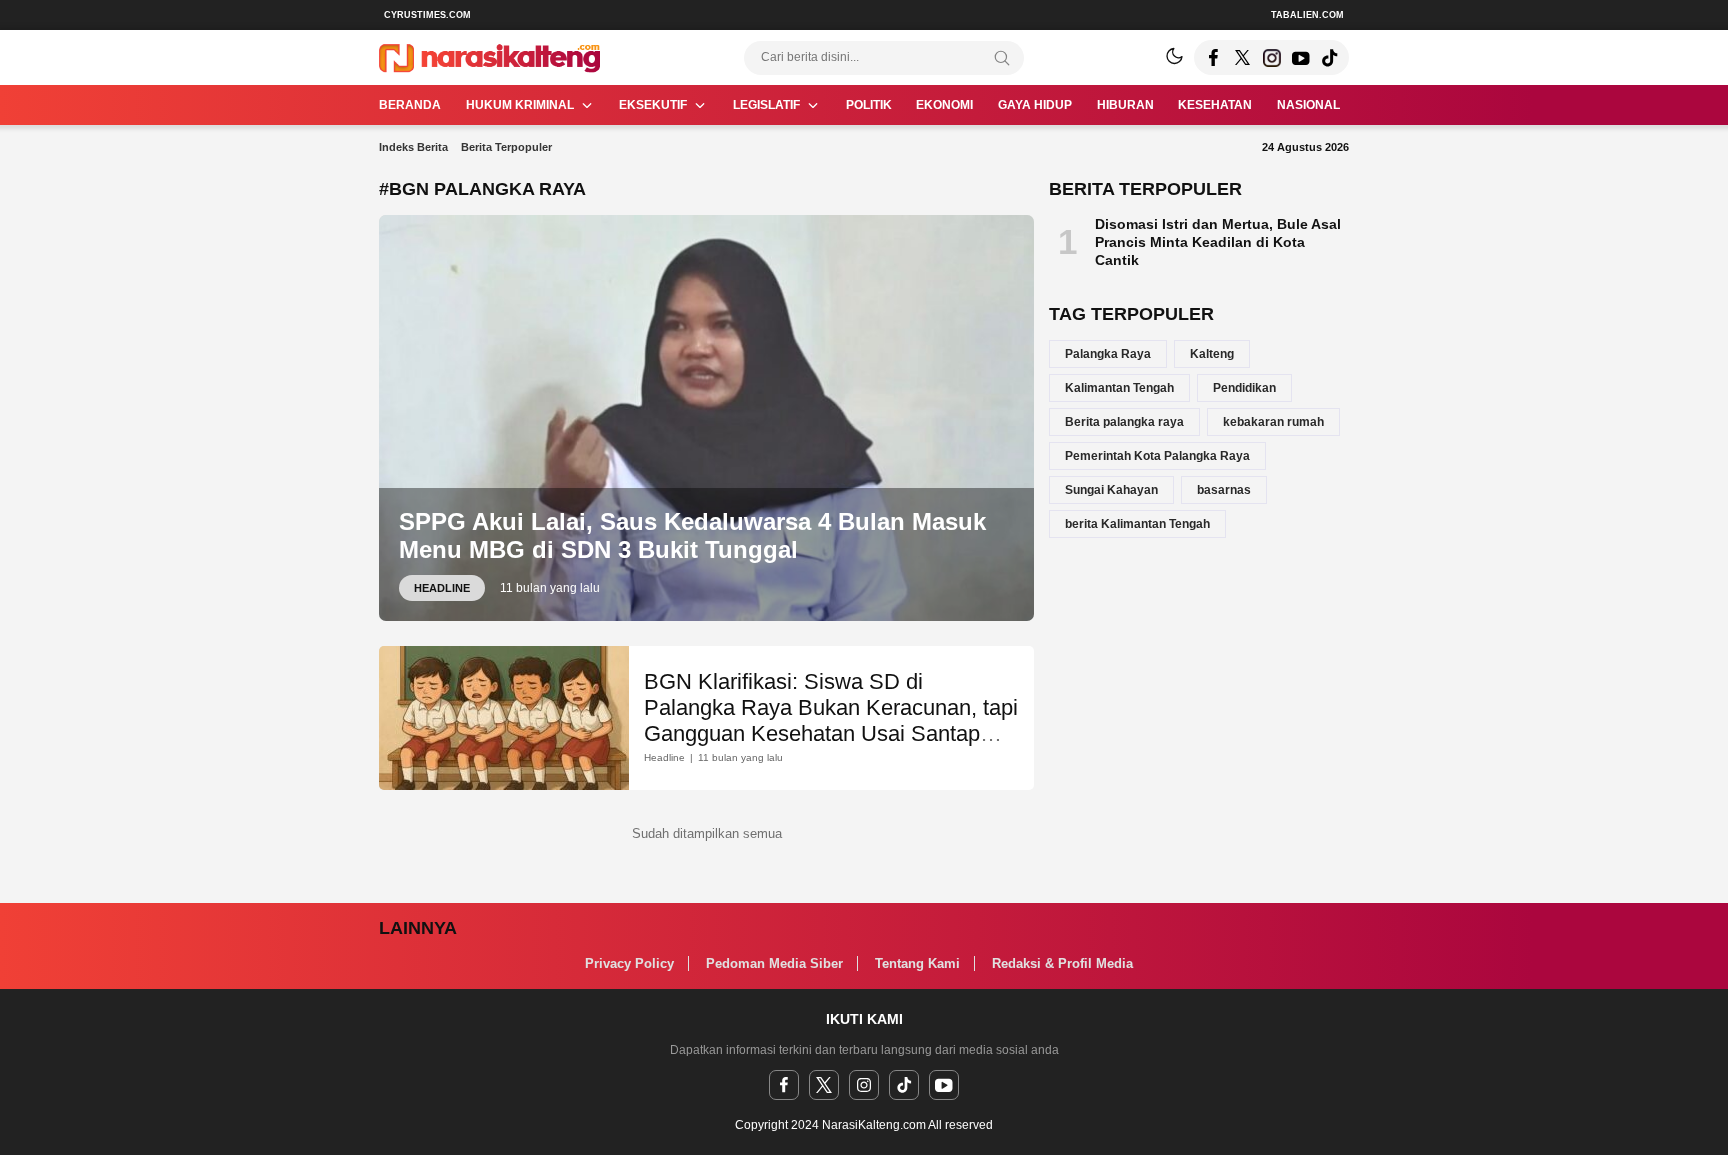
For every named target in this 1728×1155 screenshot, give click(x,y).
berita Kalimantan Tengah (1137, 524)
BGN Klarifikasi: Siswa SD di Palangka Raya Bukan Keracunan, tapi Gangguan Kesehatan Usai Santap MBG (831, 721)
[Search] (1002, 58)
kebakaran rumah (1273, 422)
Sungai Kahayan (1111, 490)
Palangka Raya (1108, 354)
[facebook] (784, 1085)
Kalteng (1212, 354)
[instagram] (864, 1085)
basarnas (1224, 490)
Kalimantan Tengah (1119, 388)
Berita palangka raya (1124, 422)
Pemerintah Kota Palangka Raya (1157, 456)
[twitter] (824, 1085)
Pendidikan (1244, 388)
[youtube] (944, 1085)
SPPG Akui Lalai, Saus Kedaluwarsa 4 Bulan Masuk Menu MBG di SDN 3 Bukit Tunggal (692, 536)
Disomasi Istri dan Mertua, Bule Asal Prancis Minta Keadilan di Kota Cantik (1218, 242)
